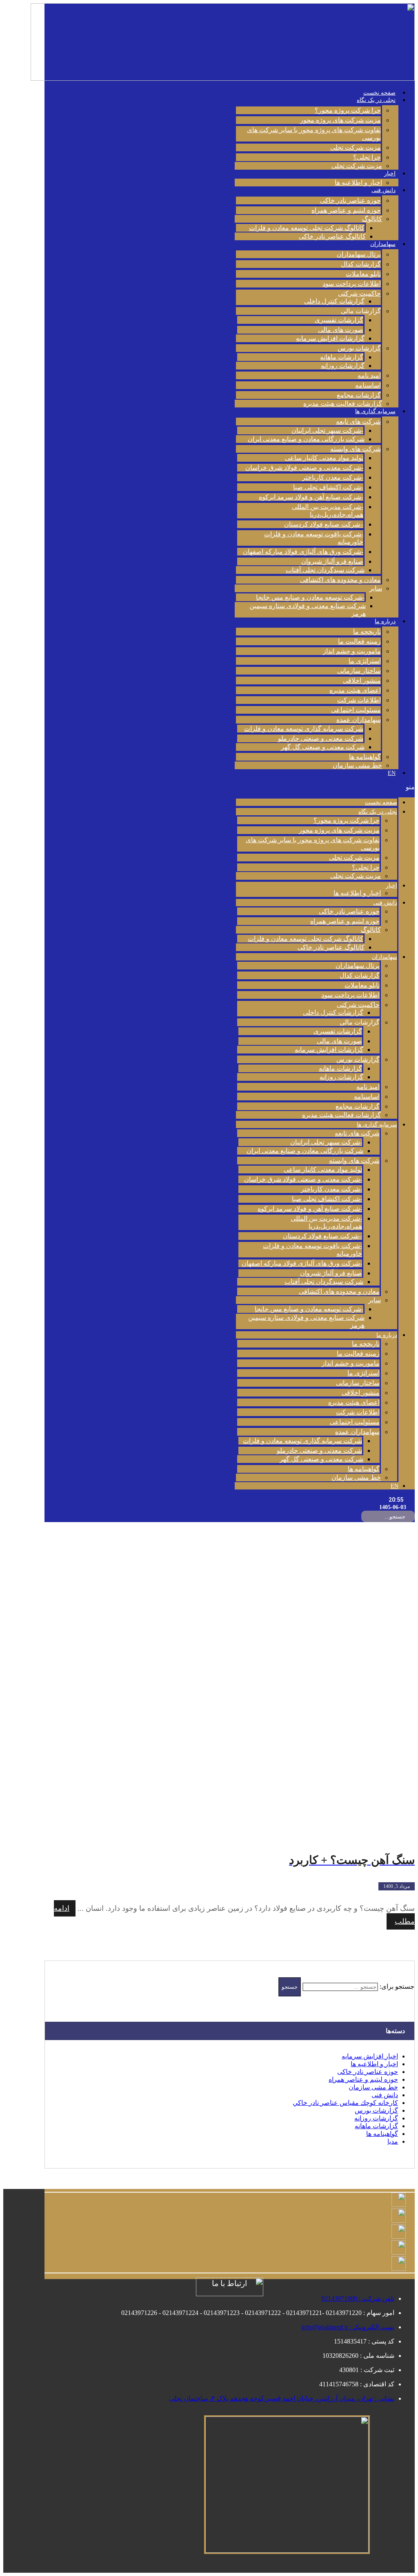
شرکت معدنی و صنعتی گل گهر (323, 747)
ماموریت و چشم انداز (352, 651)
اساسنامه (368, 385)
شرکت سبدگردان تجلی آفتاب (325, 570)
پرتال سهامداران (359, 254)
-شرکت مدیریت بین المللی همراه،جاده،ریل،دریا (328, 511)
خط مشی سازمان (357, 765)
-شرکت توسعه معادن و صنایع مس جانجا (310, 597)
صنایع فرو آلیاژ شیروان (332, 561)
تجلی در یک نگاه (376, 100)
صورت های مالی (341, 330)
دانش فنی (384, 190)
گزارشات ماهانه (342, 357)
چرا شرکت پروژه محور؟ (348, 110)
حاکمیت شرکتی (359, 293)
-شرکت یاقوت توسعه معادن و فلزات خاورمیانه (314, 538)
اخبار (390, 174)
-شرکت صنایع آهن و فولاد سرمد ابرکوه (311, 497)
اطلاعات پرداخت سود (352, 284)
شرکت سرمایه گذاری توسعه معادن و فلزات (304, 729)
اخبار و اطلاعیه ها (358, 183)
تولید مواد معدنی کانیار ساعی (324, 458)
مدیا (393, 2141)
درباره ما (385, 621)
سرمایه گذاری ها (375, 411)
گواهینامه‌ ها (365, 757)
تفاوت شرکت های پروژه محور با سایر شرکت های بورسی (314, 134)
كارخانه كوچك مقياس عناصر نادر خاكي (345, 2103)
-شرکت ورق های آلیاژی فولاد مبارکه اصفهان (303, 552)
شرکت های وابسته (356, 449)
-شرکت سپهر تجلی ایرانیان (327, 430)
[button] (325, 787)
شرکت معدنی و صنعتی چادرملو (321, 738)
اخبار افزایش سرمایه (370, 2056)
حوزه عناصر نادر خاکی (350, 200)
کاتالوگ (372, 219)
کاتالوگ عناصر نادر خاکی (332, 236)
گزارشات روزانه (343, 366)
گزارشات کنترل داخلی (334, 301)
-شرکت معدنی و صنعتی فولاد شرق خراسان (304, 468)
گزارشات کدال (361, 264)
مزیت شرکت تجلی (356, 147)
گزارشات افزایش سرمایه (330, 338)
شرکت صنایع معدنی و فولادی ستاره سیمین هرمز (308, 610)
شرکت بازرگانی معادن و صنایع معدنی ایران (306, 439)
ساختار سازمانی (359, 671)
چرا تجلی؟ (367, 157)
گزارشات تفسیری (339, 320)
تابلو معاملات (363, 274)
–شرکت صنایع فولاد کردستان (324, 524)
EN (392, 773)
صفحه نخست (379, 93)
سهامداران (383, 244)
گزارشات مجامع (359, 395)
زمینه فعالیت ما (359, 641)
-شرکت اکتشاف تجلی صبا (328, 487)
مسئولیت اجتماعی (356, 710)
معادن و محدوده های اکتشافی (340, 580)
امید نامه (369, 375)
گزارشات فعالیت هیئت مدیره (343, 404)
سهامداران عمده (359, 720)
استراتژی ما (365, 661)
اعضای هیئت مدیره (355, 690)
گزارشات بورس (359, 348)
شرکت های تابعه (358, 422)
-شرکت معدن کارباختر (333, 477)
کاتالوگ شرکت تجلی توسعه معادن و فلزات (307, 228)
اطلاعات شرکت (359, 700)
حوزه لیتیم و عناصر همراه (346, 210)
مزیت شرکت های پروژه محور (340, 120)
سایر (376, 588)
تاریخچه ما (367, 632)
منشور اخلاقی (362, 681)
